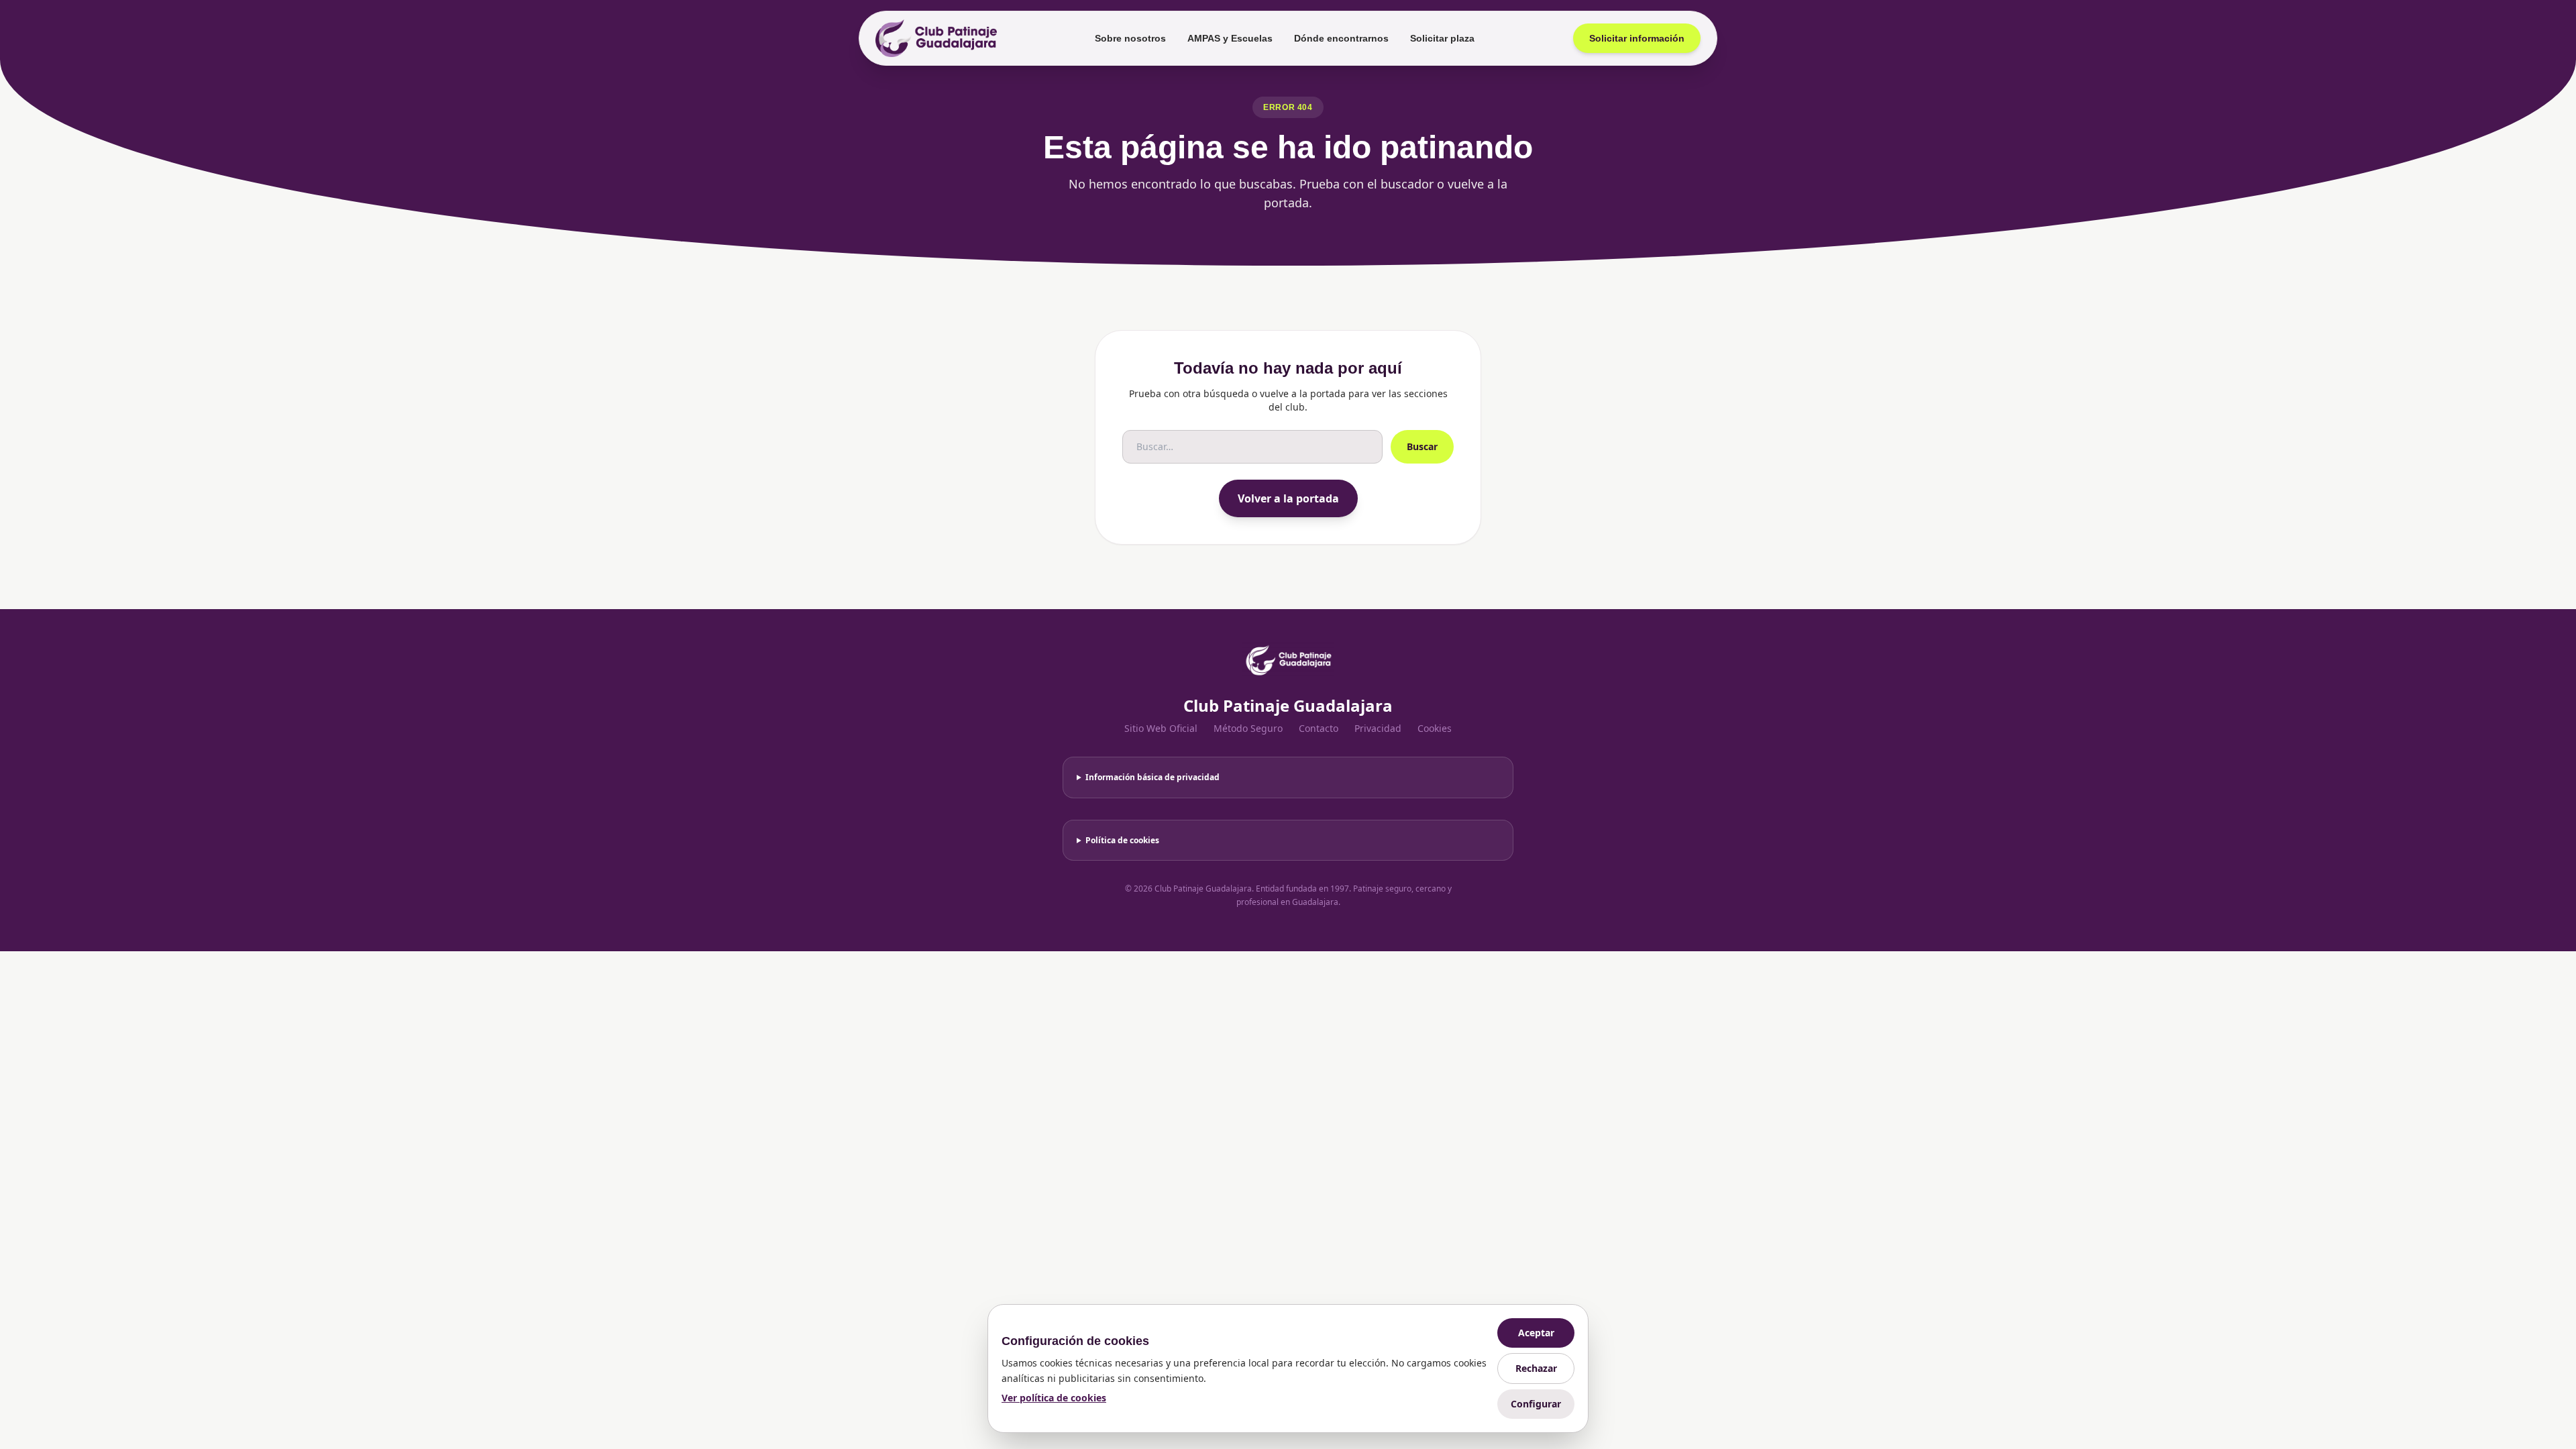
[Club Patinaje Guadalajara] (936, 38)
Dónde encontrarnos (1341, 38)
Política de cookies (1122, 840)
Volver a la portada (1288, 498)
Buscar (1422, 446)
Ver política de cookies (1054, 1398)
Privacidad (1378, 728)
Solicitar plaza (1442, 38)
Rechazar (1536, 1368)
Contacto (1319, 728)
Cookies (1435, 728)
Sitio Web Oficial (1161, 728)
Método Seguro (1248, 728)
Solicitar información (1637, 38)
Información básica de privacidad (1152, 777)
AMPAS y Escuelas (1230, 38)
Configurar (1536, 1404)
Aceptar (1536, 1333)
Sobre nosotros (1130, 38)
